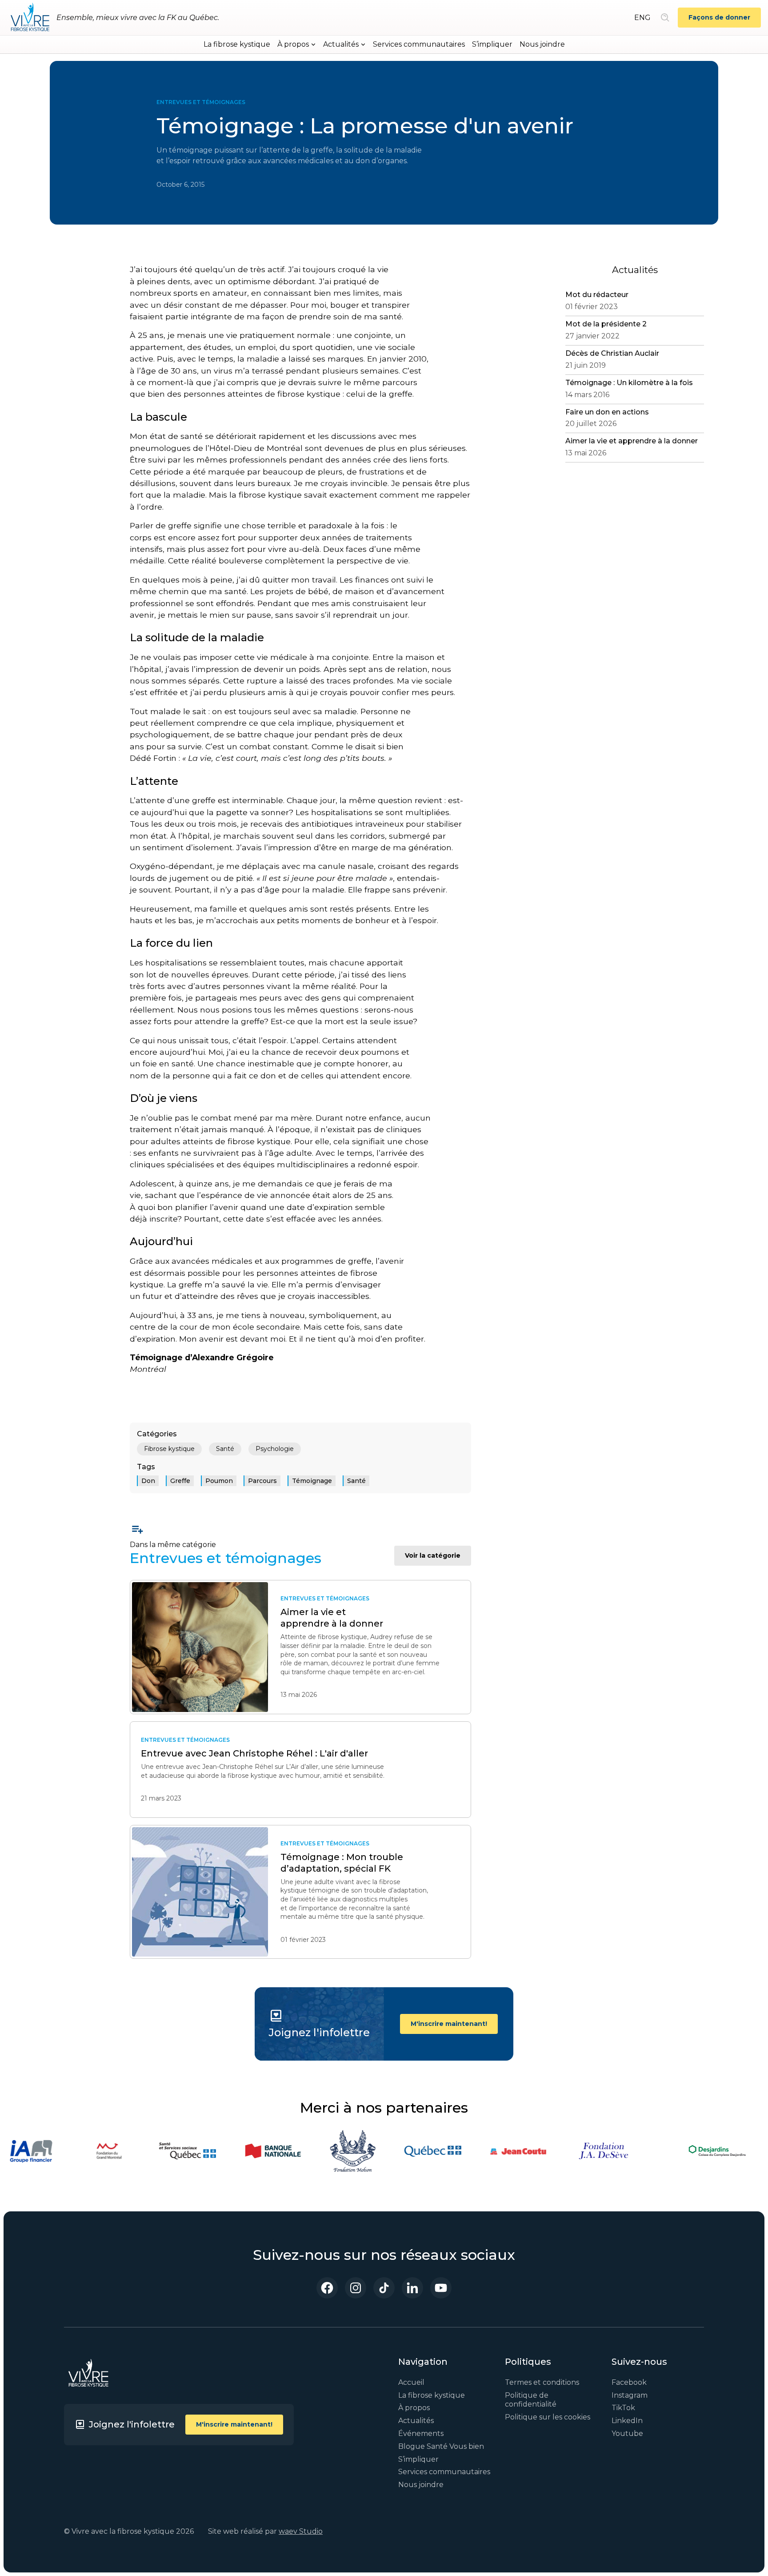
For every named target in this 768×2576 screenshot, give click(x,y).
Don (148, 1481)
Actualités (416, 2421)
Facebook (629, 2382)
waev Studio (301, 2531)
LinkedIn (627, 2421)
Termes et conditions (542, 2382)
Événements (421, 2433)
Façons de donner (719, 17)
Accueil (411, 2382)
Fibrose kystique (169, 1449)
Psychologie (275, 1449)
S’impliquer (492, 44)
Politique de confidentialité (531, 2400)
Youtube (627, 2433)
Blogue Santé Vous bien (441, 2446)
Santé (225, 1449)
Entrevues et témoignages (201, 102)
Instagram (630, 2395)
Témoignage (312, 1481)
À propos (414, 2408)
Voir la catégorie (433, 1555)
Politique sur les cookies (548, 2417)
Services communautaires (419, 44)
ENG (642, 18)
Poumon (219, 1481)
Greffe (180, 1481)
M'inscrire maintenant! (449, 2024)
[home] (30, 18)
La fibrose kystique (237, 44)
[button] (297, 44)
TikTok (623, 2408)
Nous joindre (542, 44)
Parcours (262, 1481)
